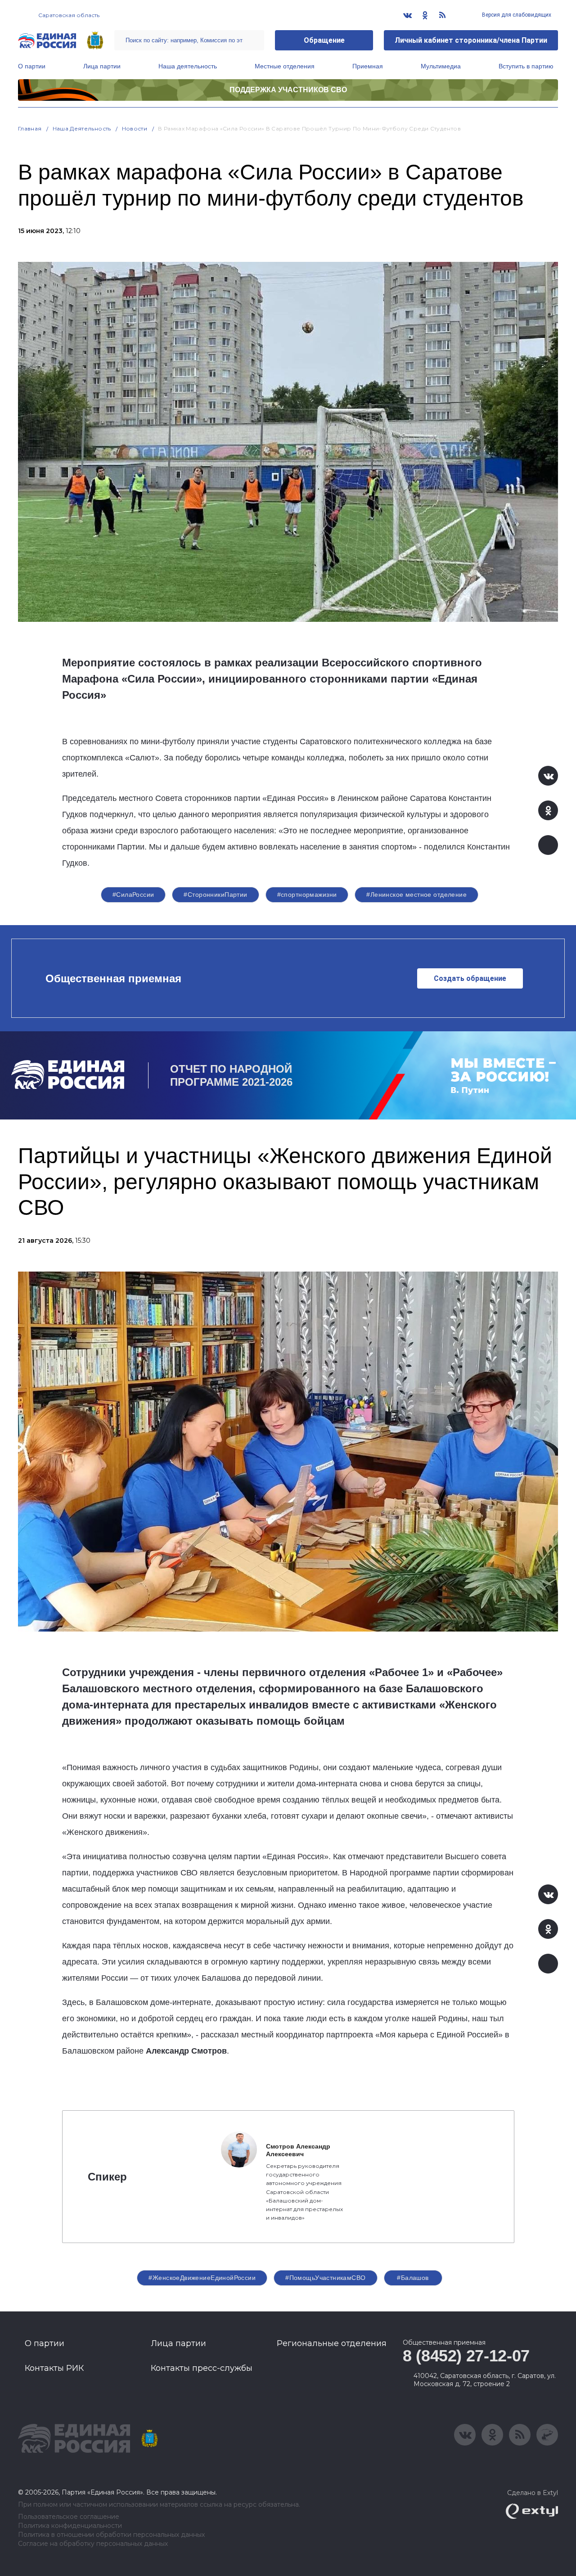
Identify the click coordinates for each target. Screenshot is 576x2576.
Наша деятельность (188, 66)
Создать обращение (470, 978)
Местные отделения (285, 66)
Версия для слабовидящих (516, 15)
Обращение (324, 40)
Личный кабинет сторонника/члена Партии (471, 40)
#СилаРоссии (133, 895)
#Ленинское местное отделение (416, 895)
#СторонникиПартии (215, 895)
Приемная (368, 66)
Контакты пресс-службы (202, 2368)
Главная (30, 128)
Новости (135, 128)
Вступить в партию (526, 66)
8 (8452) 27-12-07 (466, 2356)
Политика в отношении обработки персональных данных (111, 2535)
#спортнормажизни (307, 895)
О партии (32, 66)
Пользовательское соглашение (69, 2517)
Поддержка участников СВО (288, 90)
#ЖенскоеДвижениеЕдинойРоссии (202, 2278)
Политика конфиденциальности (70, 2526)
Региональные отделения (332, 2343)
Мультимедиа (441, 66)
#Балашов (413, 2278)
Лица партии (102, 66)
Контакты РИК (54, 2368)
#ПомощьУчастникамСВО (325, 2278)
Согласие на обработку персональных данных (93, 2544)
